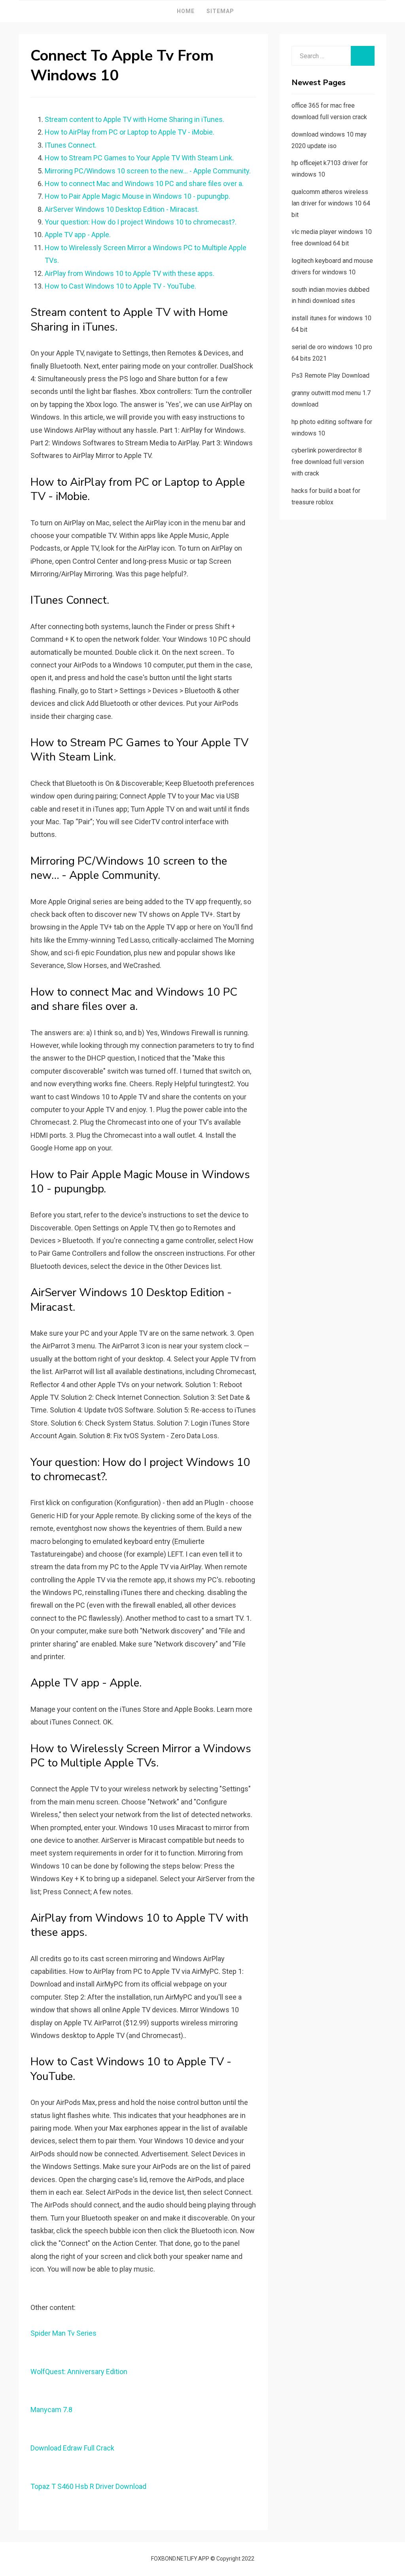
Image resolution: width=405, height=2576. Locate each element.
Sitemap (220, 11)
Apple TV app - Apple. (78, 235)
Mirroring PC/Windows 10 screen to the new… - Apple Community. (148, 171)
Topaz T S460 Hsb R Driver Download (88, 2486)
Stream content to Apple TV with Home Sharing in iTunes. (134, 119)
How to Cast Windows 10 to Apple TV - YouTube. (120, 286)
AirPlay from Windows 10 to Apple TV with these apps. (130, 273)
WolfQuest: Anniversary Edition (79, 2372)
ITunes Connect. (71, 145)
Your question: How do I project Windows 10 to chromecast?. (141, 222)
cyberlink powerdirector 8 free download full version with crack (328, 462)
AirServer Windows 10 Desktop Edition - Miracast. (122, 209)
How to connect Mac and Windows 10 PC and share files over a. (144, 183)
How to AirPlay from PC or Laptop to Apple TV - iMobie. (130, 132)
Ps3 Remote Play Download (330, 375)
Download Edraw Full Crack (72, 2448)
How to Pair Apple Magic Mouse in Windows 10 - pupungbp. (137, 196)
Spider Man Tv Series (63, 2333)
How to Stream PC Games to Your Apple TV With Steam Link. (139, 158)
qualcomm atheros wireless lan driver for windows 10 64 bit (331, 203)
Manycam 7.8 (51, 2410)
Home (186, 11)
